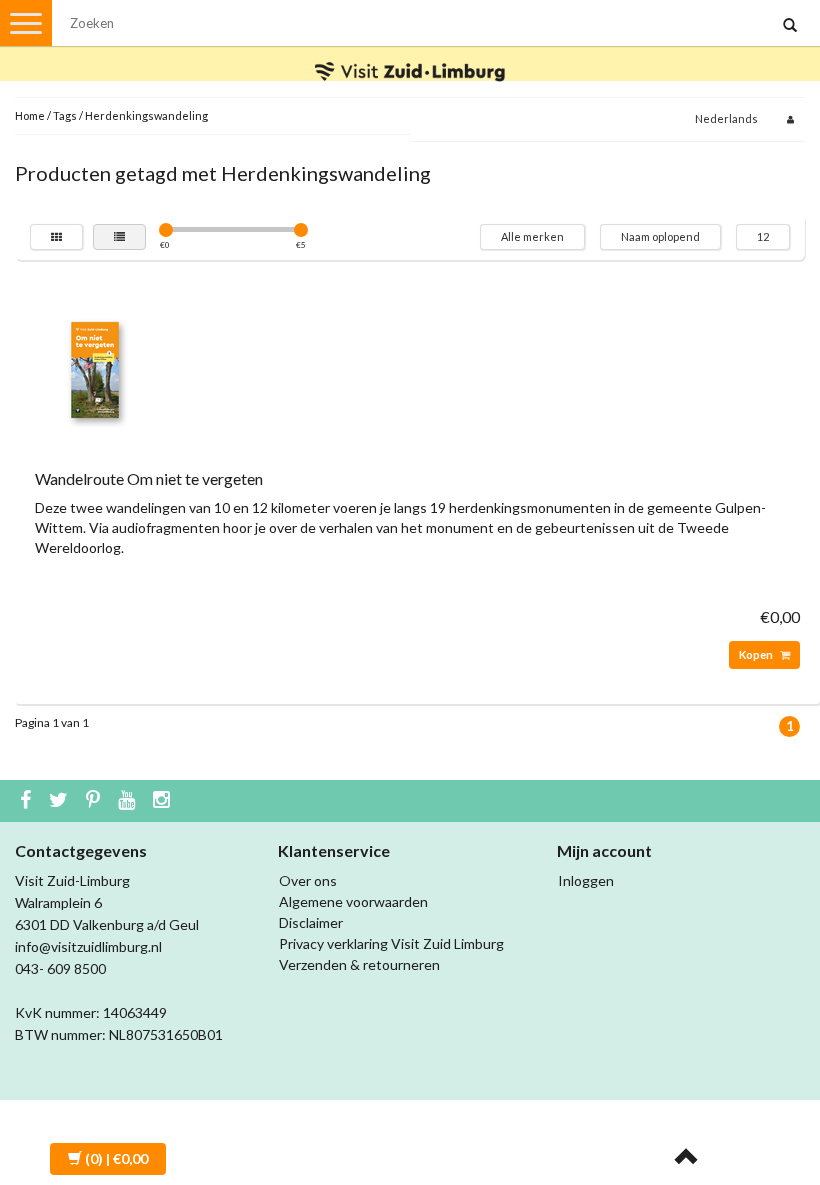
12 (763, 236)
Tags (65, 115)
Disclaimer (311, 922)
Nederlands (726, 118)
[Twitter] (61, 801)
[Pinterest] (95, 801)
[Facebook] (28, 801)
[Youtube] (129, 801)
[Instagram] (164, 801)
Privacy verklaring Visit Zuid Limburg (391, 943)
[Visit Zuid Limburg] (410, 53)
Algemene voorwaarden (353, 901)
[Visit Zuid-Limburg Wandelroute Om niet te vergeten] (95, 368)
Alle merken (532, 236)
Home (30, 115)
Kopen (757, 654)
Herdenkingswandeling (146, 115)
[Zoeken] (790, 26)
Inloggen (586, 880)
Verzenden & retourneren (359, 964)
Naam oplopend (660, 236)
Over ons (308, 880)
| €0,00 (116, 1158)
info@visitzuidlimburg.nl (88, 946)
